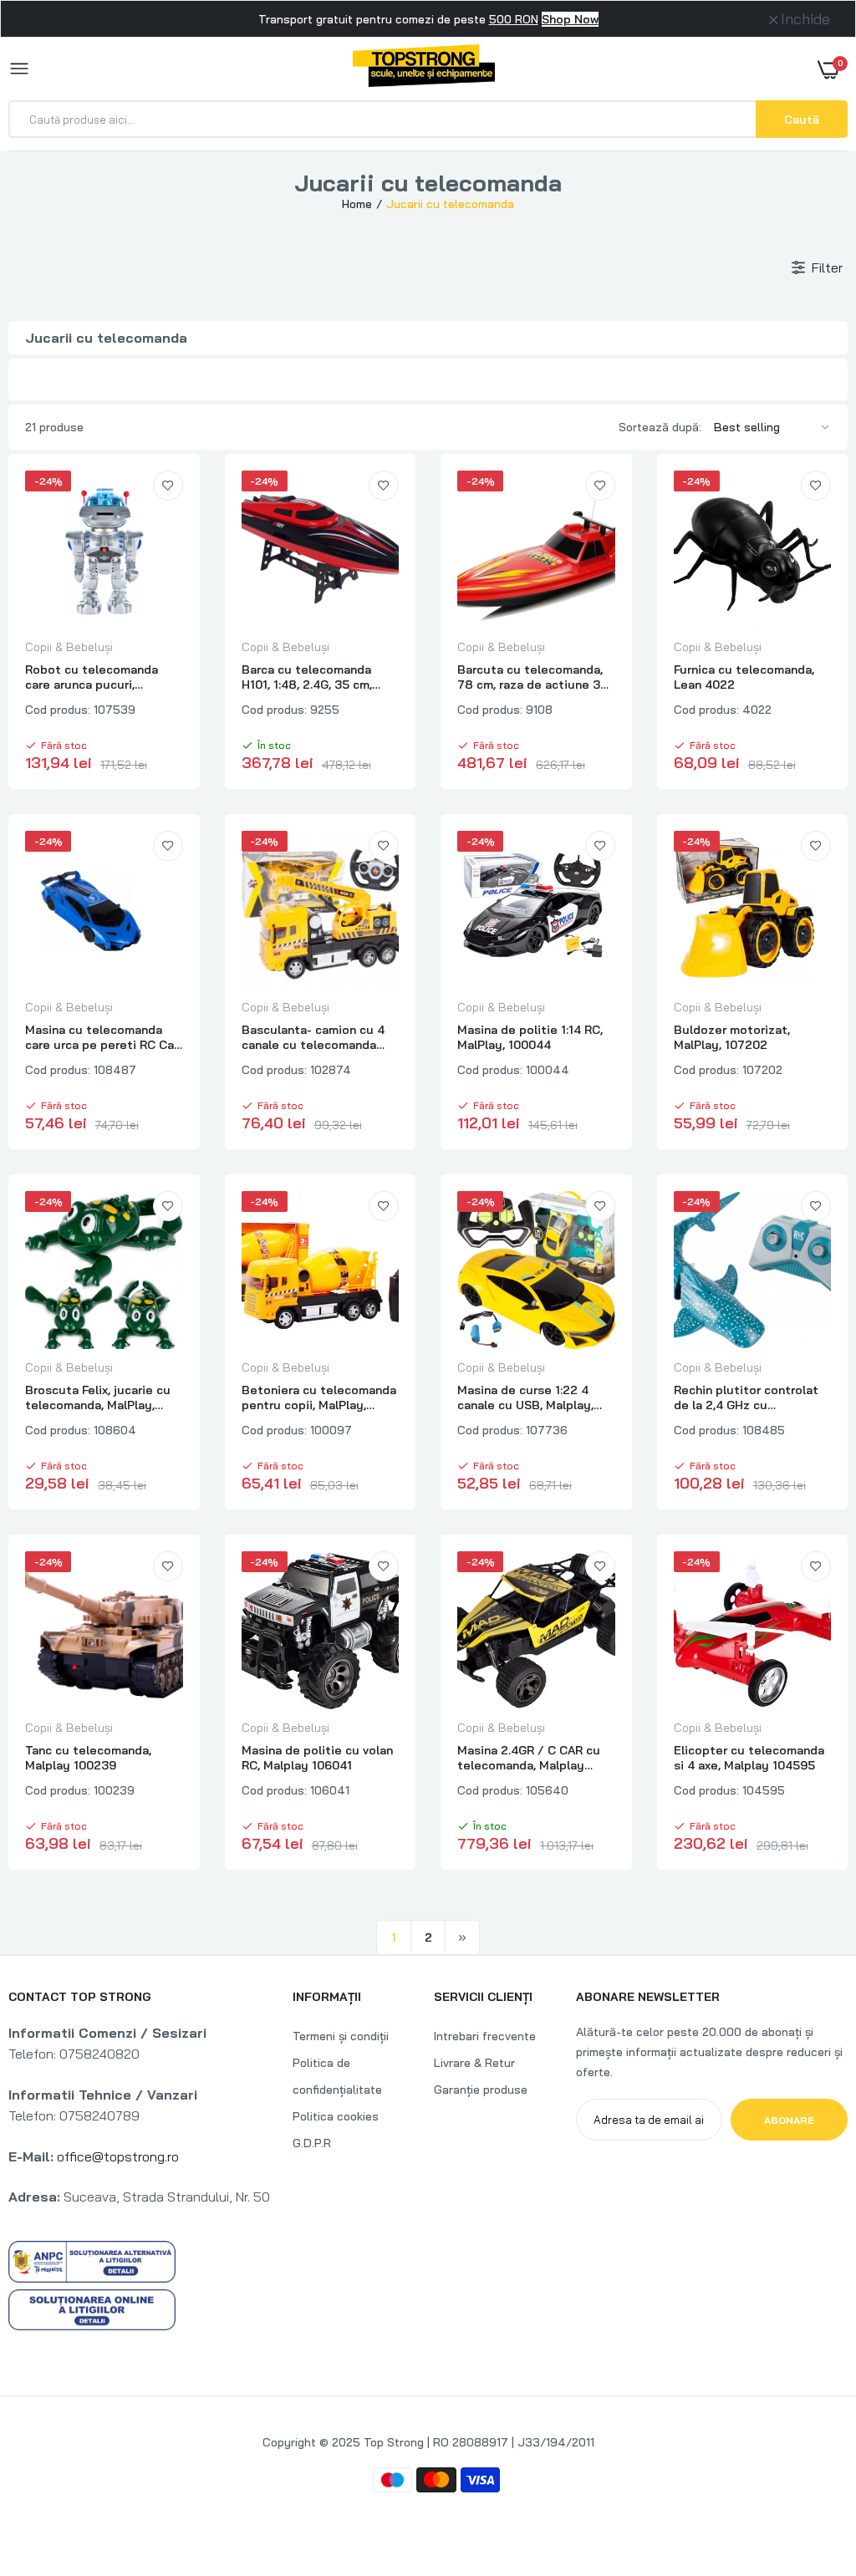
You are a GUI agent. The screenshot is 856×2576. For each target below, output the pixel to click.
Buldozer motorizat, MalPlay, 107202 (732, 1037)
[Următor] (462, 1937)
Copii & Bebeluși (69, 647)
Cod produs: (58, 710)
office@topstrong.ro (118, 2156)
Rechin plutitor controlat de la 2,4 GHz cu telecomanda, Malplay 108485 (746, 1397)
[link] (168, 486)
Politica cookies (336, 2116)
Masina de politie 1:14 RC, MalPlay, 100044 (530, 1037)
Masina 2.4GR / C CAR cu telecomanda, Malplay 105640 (529, 1758)
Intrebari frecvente (485, 2036)
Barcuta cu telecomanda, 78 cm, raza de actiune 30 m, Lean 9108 (532, 677)
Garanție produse (481, 2090)
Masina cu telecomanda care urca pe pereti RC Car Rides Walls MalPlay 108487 (102, 1037)
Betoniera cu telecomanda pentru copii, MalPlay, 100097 (319, 1397)
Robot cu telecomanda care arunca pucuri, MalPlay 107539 (92, 677)
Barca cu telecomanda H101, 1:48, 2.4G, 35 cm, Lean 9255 (307, 677)
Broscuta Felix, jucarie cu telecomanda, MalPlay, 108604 (98, 1397)
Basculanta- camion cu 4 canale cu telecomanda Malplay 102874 (313, 1037)
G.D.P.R (312, 2143)
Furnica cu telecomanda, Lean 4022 (744, 677)
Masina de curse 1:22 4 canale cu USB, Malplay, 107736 (525, 1397)
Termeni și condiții (341, 2036)
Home (357, 204)
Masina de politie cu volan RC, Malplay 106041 (317, 1758)
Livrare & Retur (474, 2063)
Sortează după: (660, 427)
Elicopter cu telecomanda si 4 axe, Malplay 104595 (749, 1758)
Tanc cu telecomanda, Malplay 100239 (88, 1758)
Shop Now (570, 19)
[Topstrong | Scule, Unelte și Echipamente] (424, 69)
